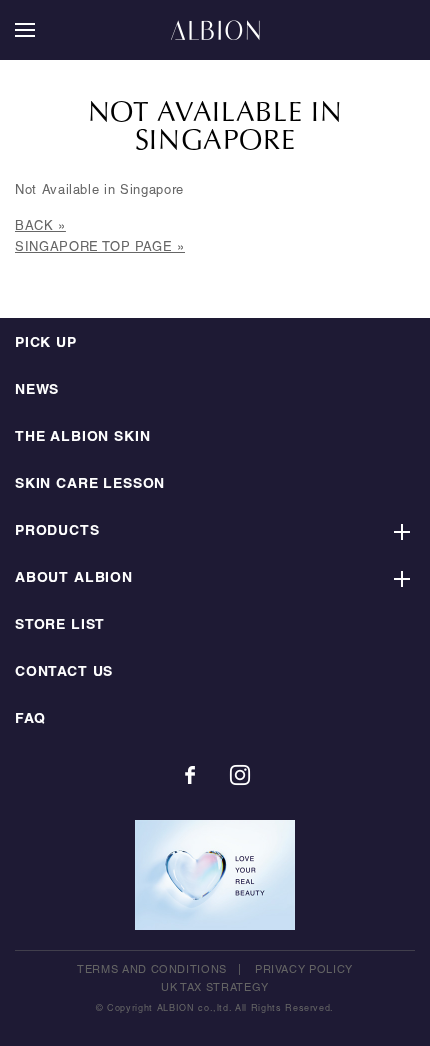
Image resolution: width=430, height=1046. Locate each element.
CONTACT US (64, 672)
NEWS (37, 390)
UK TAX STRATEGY (215, 988)
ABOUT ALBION (74, 578)
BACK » (40, 227)
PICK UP (46, 343)
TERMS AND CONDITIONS (152, 970)
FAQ (30, 719)
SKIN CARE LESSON (90, 484)
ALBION (215, 30)
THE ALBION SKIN (82, 437)
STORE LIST (60, 625)
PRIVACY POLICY (304, 970)
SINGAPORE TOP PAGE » (100, 248)
